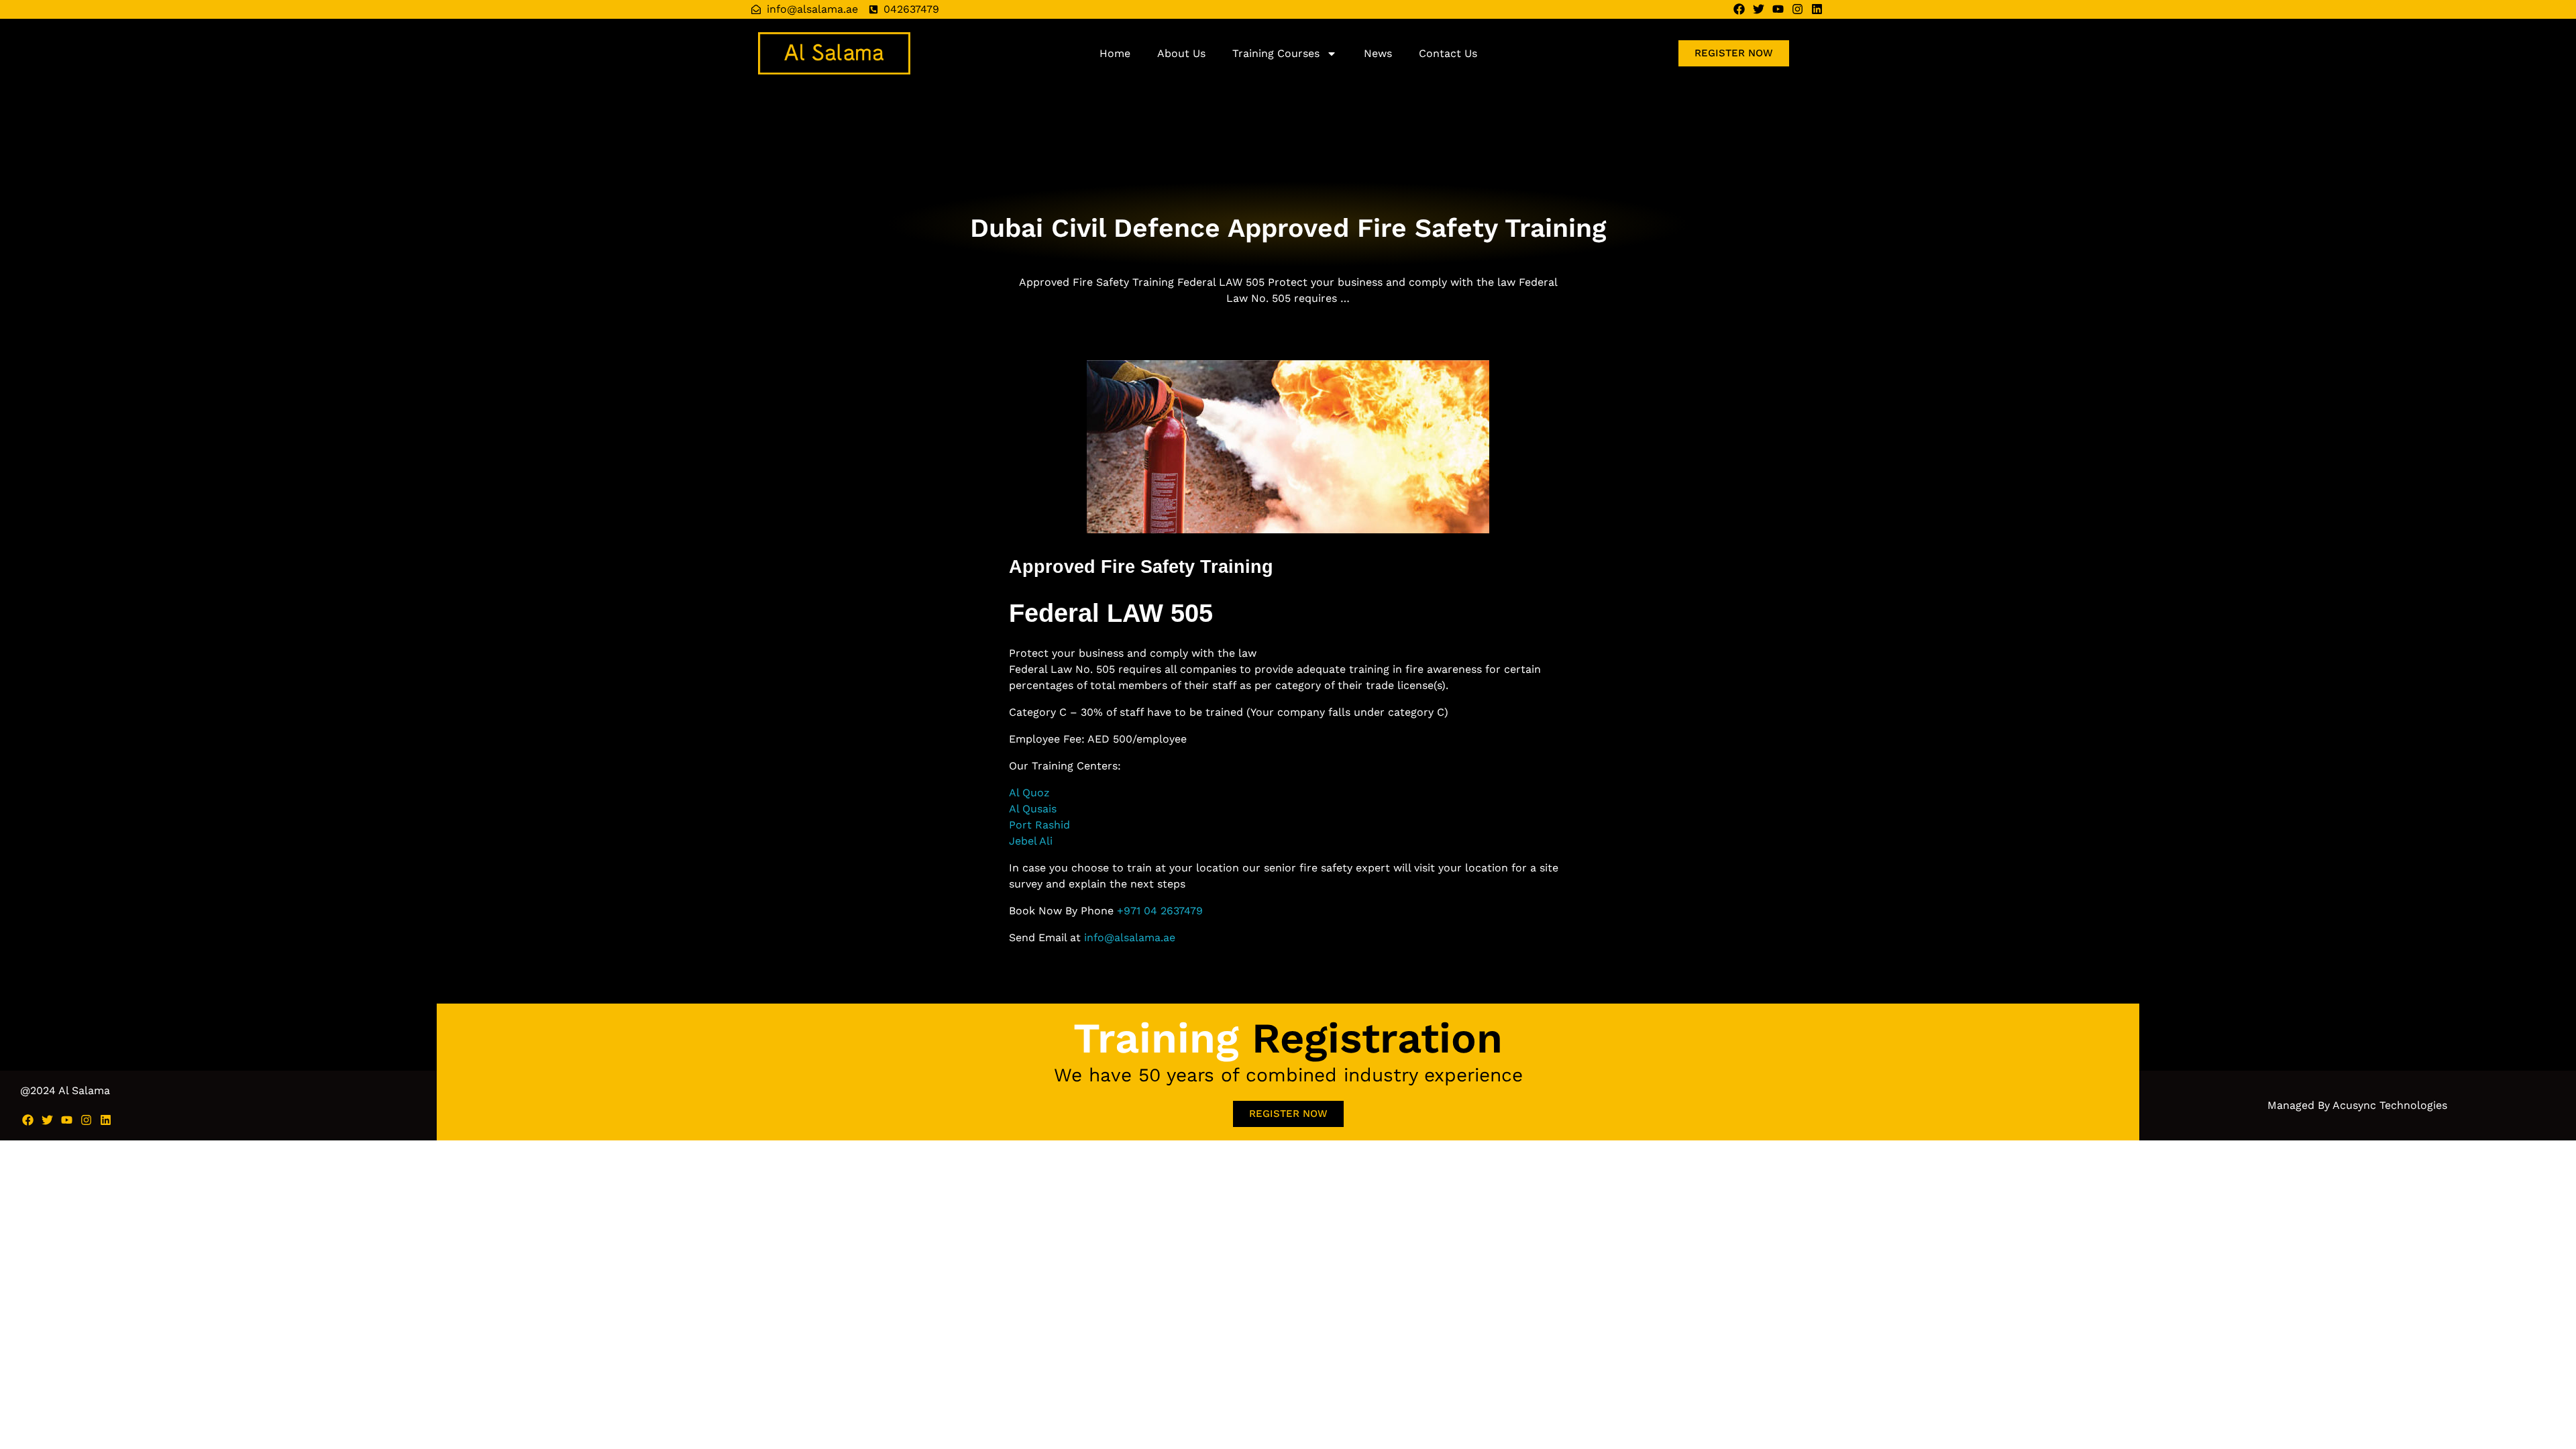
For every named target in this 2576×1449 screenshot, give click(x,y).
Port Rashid (1039, 825)
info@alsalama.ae (1130, 937)
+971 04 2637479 (1160, 911)
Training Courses (1276, 53)
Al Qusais (1033, 809)
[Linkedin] (1817, 9)
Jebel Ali (1031, 841)
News (1378, 53)
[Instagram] (1797, 9)
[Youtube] (1778, 9)
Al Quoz (1029, 793)
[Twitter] (1759, 9)
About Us (1181, 53)
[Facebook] (1739, 9)
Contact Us (1448, 53)
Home (1115, 53)
